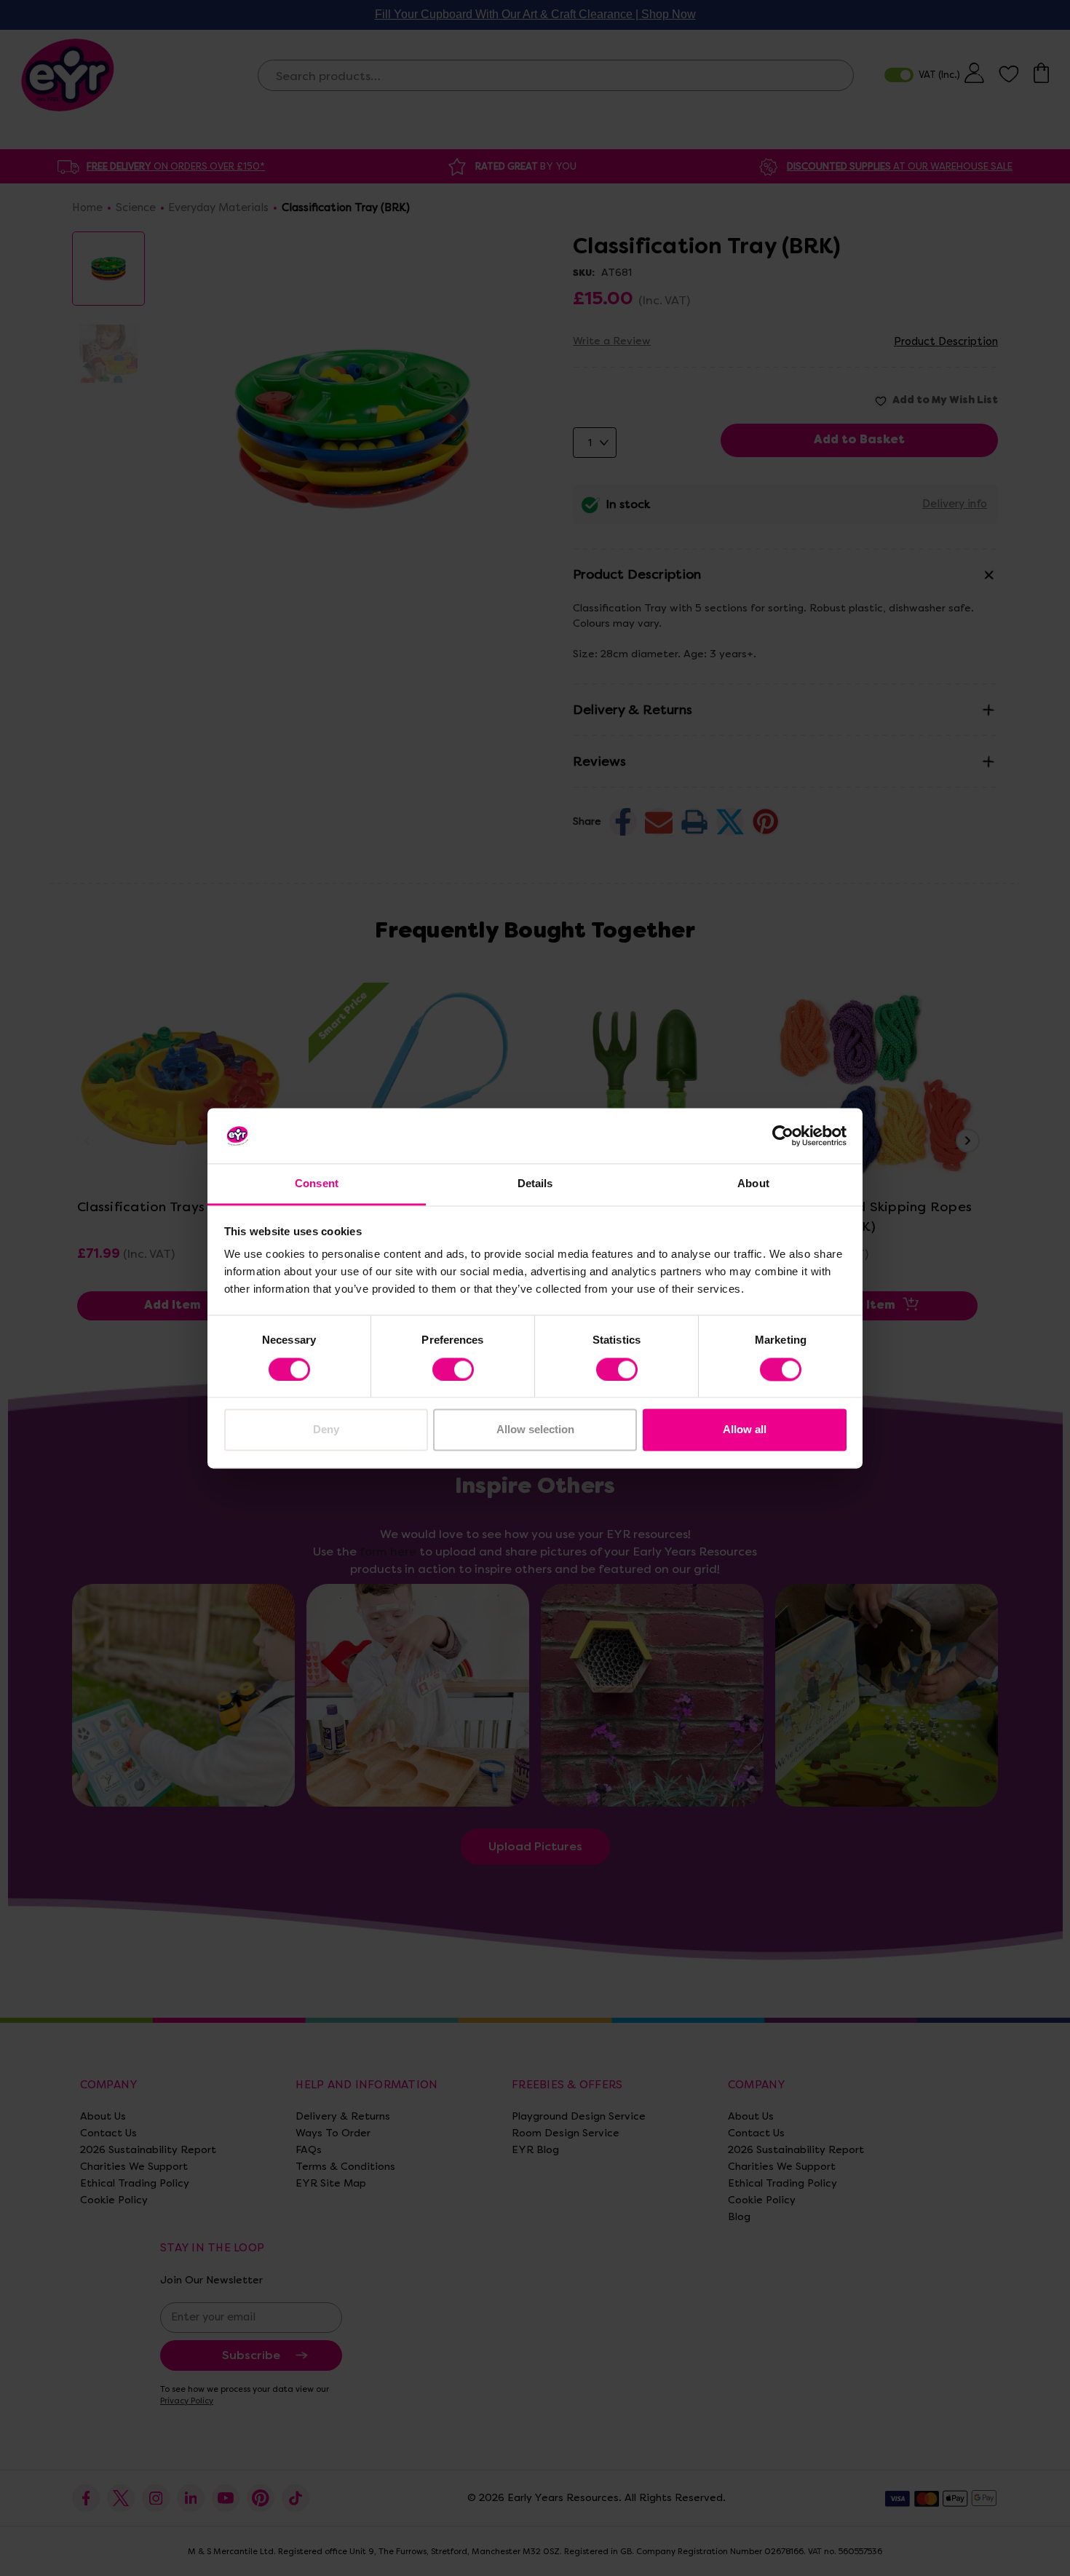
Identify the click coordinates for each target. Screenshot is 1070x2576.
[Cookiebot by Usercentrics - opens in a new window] (783, 1136)
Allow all (745, 1430)
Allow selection (535, 1430)
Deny (326, 1430)
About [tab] (753, 1184)
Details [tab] (535, 1184)
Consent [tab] (317, 1184)
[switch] (453, 1369)
